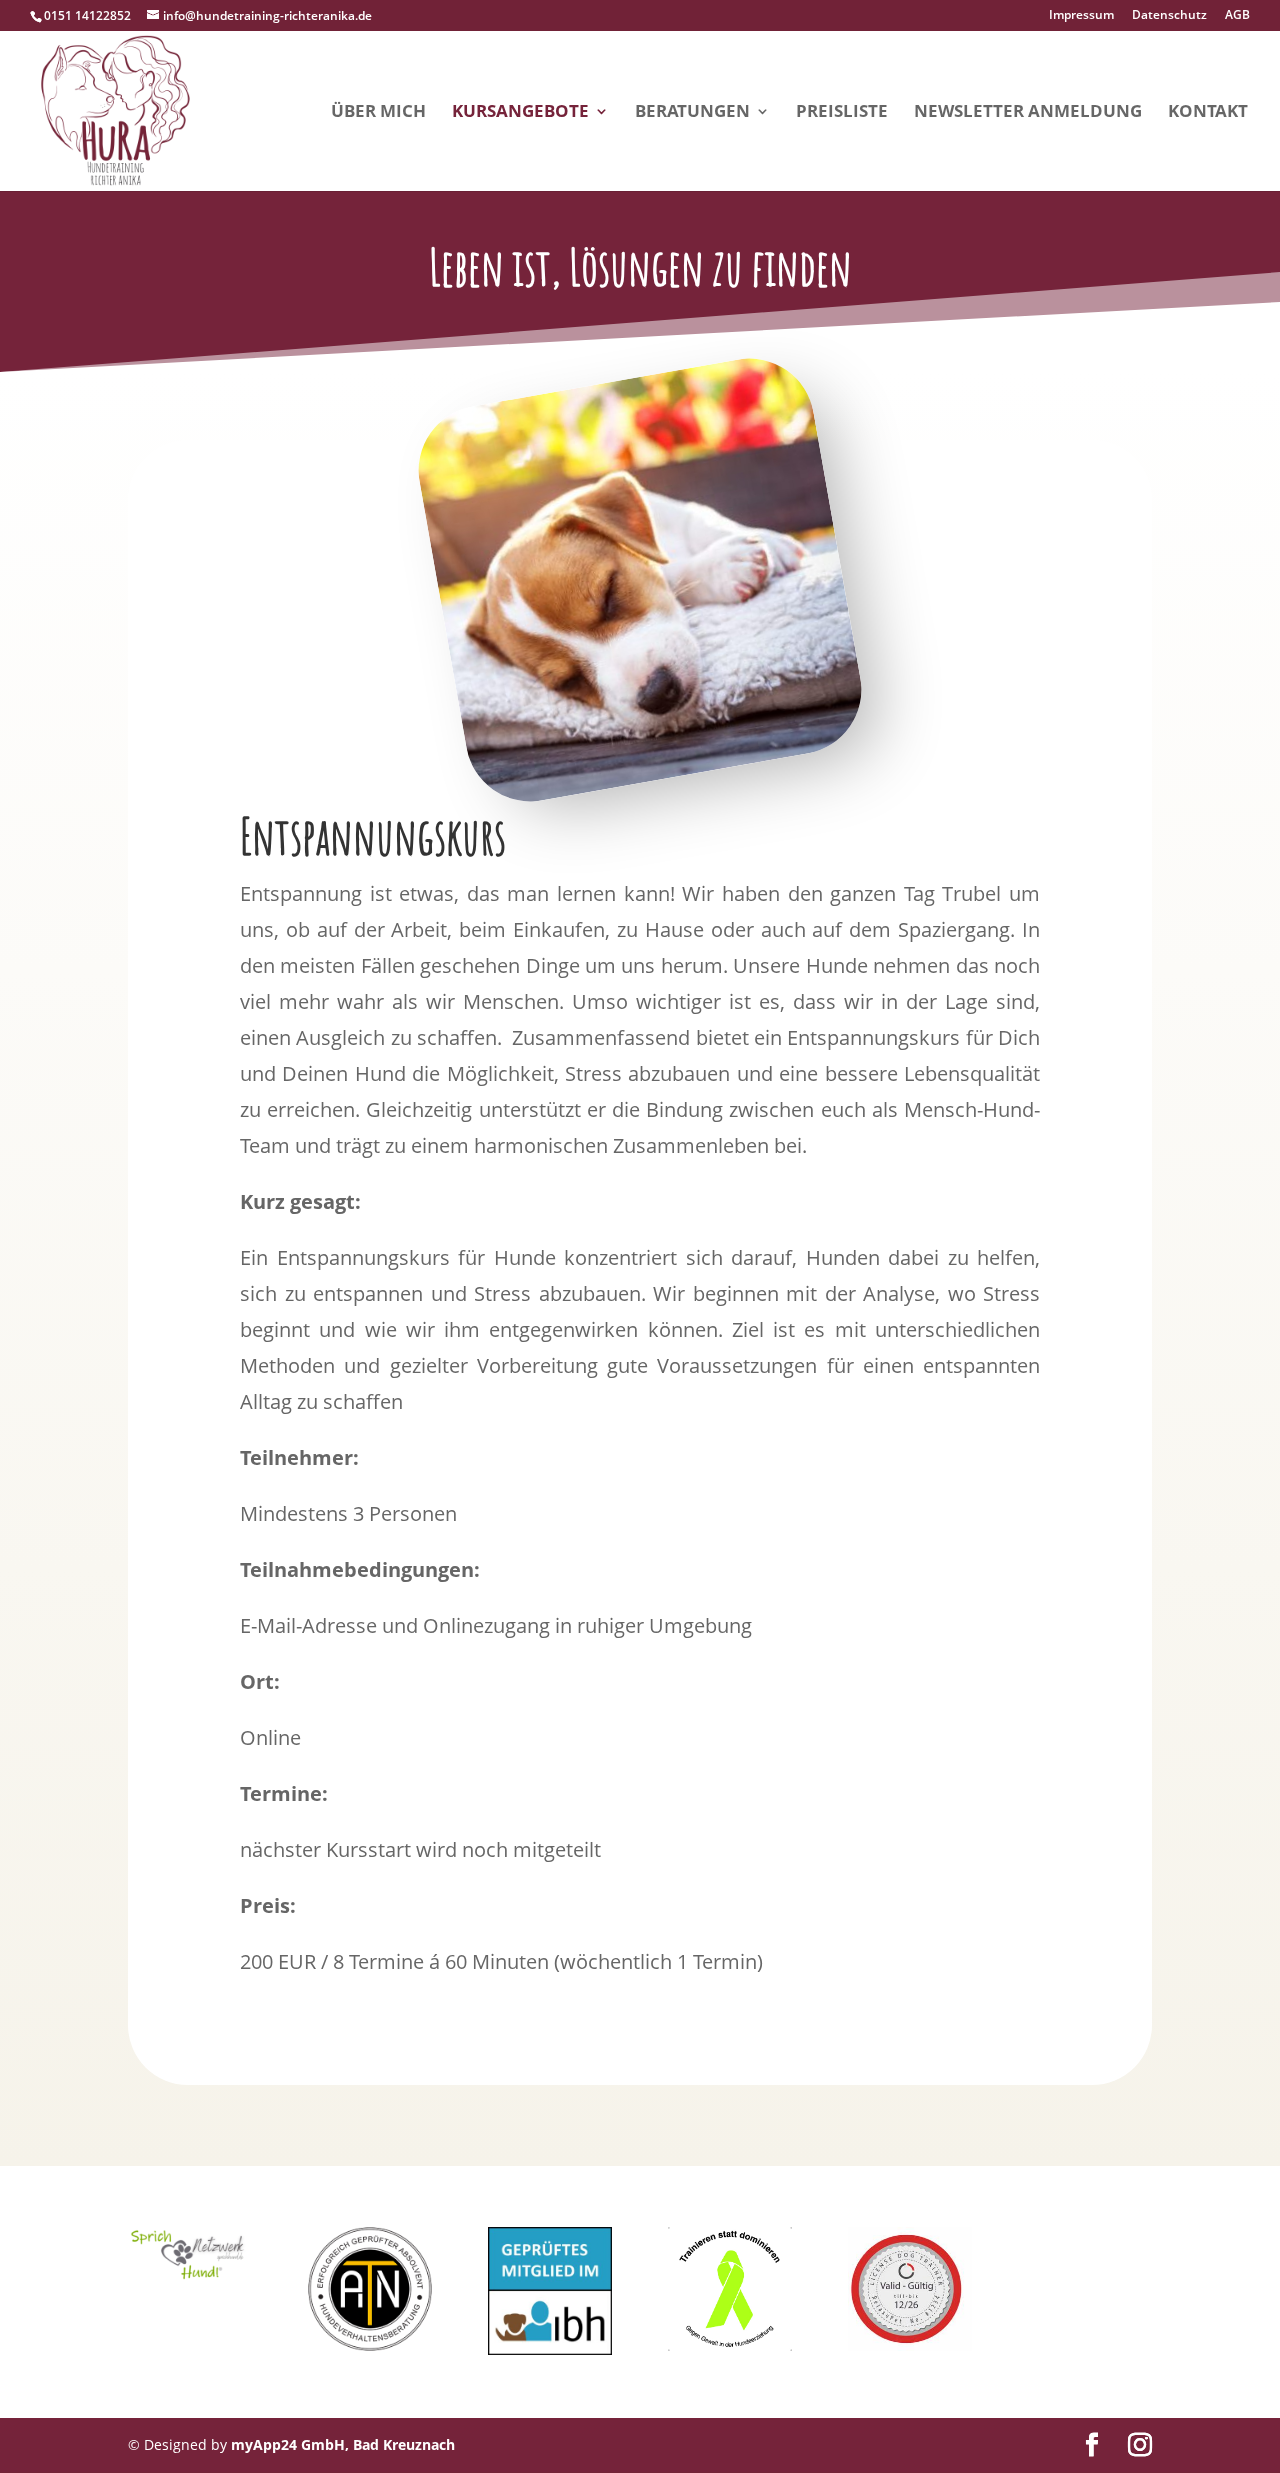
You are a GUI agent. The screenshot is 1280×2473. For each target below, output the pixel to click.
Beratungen (692, 113)
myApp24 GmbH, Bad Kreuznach (343, 2444)
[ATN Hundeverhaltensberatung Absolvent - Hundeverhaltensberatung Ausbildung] (370, 2345)
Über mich (378, 113)
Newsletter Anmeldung (1028, 113)
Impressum (1081, 16)
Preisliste (842, 113)
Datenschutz (1169, 16)
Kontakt (1208, 113)
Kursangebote (520, 113)
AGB (1237, 16)
